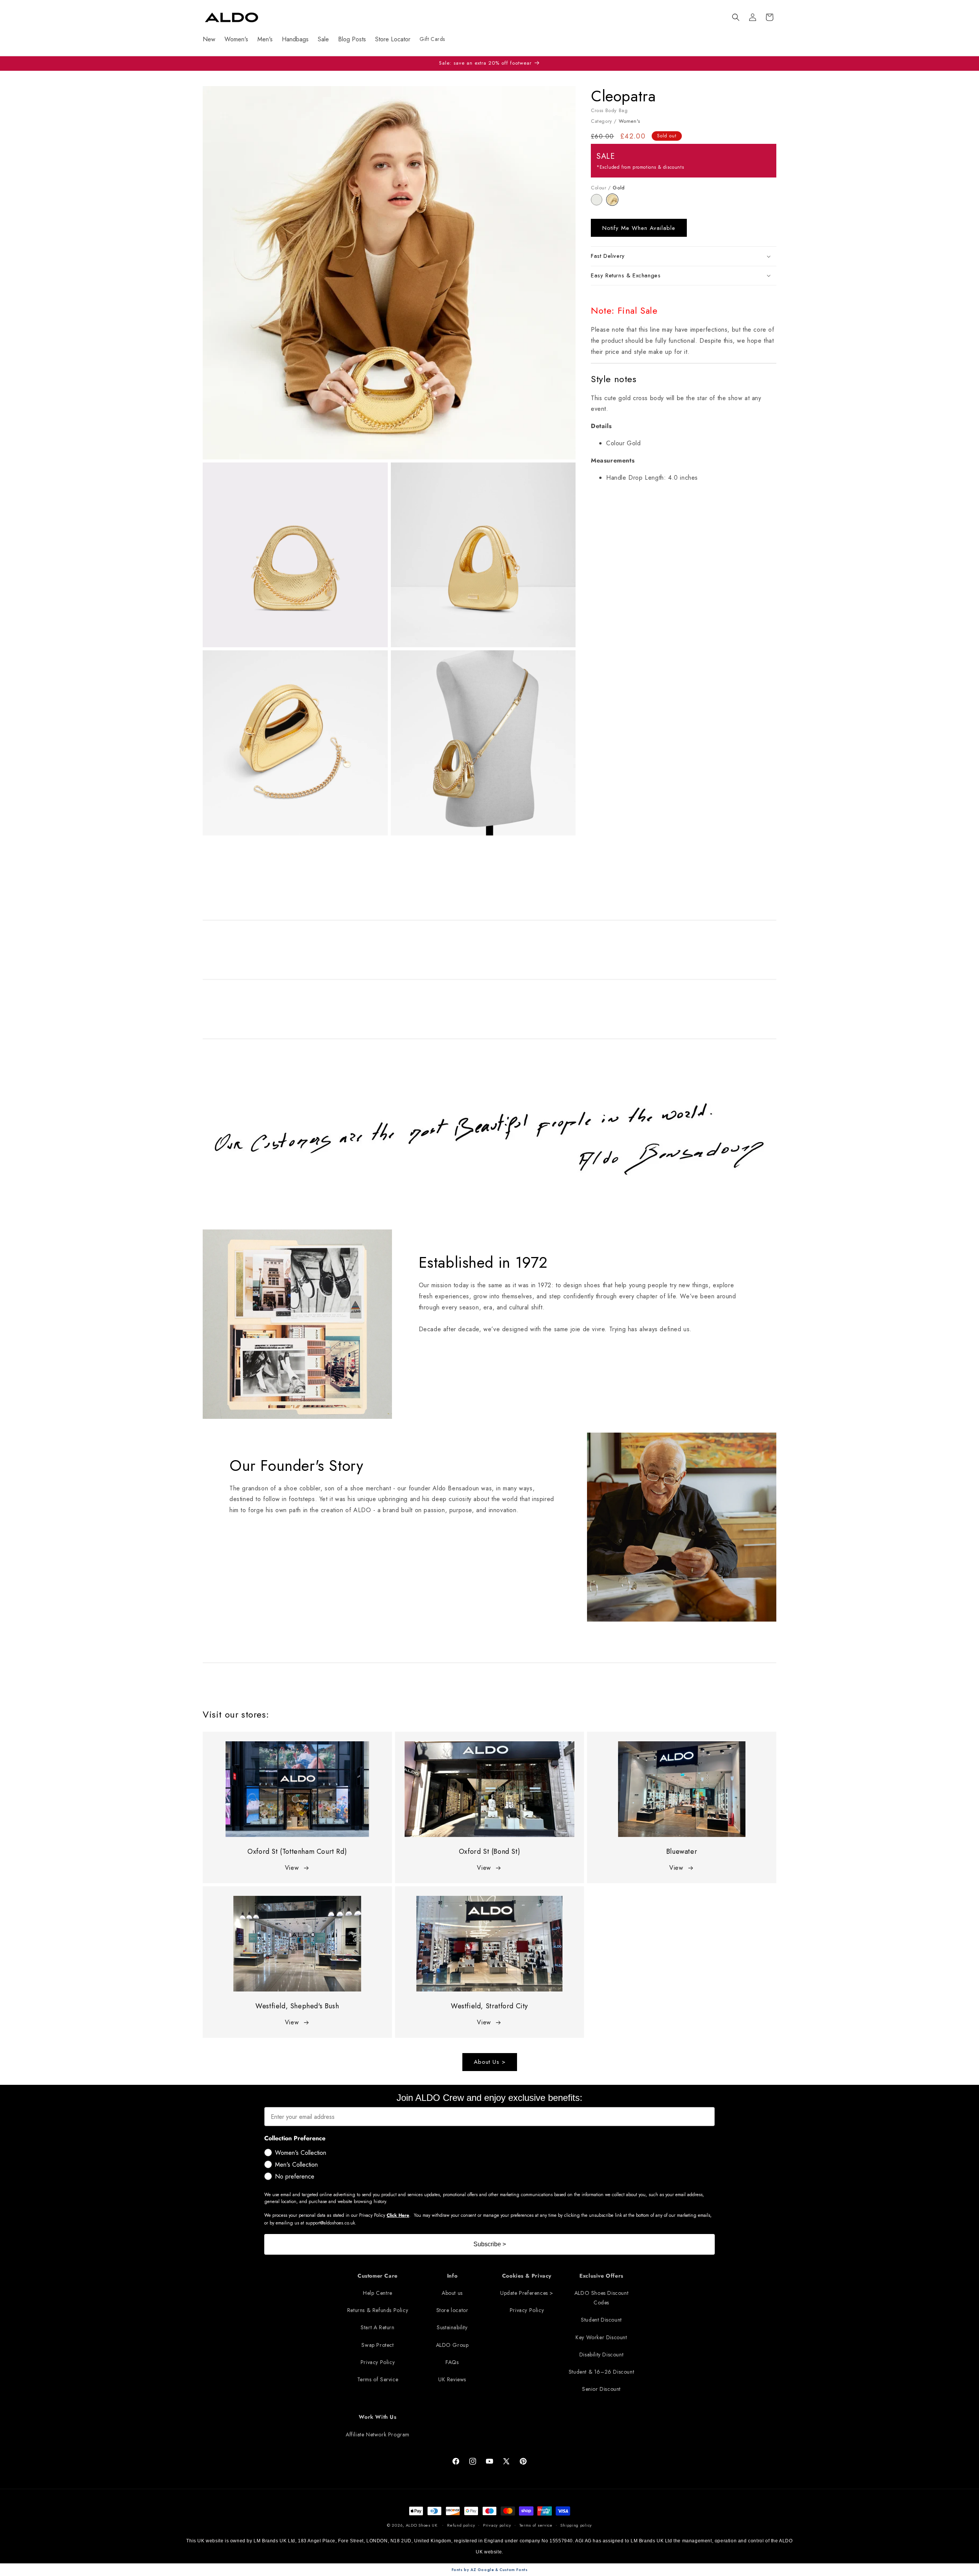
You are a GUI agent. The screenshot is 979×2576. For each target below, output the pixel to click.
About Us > (490, 2062)
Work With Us (377, 2417)
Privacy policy (497, 2525)
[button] (736, 17)
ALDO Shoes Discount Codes (601, 2298)
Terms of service (536, 2525)
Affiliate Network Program (378, 2434)
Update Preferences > (527, 2293)
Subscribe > (490, 2244)
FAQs (452, 2362)
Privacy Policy (378, 2362)
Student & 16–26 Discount (601, 2372)
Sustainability (452, 2328)
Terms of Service (378, 2379)
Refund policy (461, 2525)
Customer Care (378, 2276)
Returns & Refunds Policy (378, 2311)
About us (452, 2293)
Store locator (452, 2311)
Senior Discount (601, 2389)
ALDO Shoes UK (422, 2525)
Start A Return (377, 2328)
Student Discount (601, 2320)
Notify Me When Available (639, 228)
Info (452, 2276)
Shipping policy (576, 2525)
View (292, 1868)
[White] (599, 203)
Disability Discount (601, 2355)
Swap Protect (377, 2345)
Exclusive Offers (601, 2276)
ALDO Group (452, 2345)
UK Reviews (452, 2379)
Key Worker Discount (601, 2337)
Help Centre (378, 2293)
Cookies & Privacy (527, 2276)
